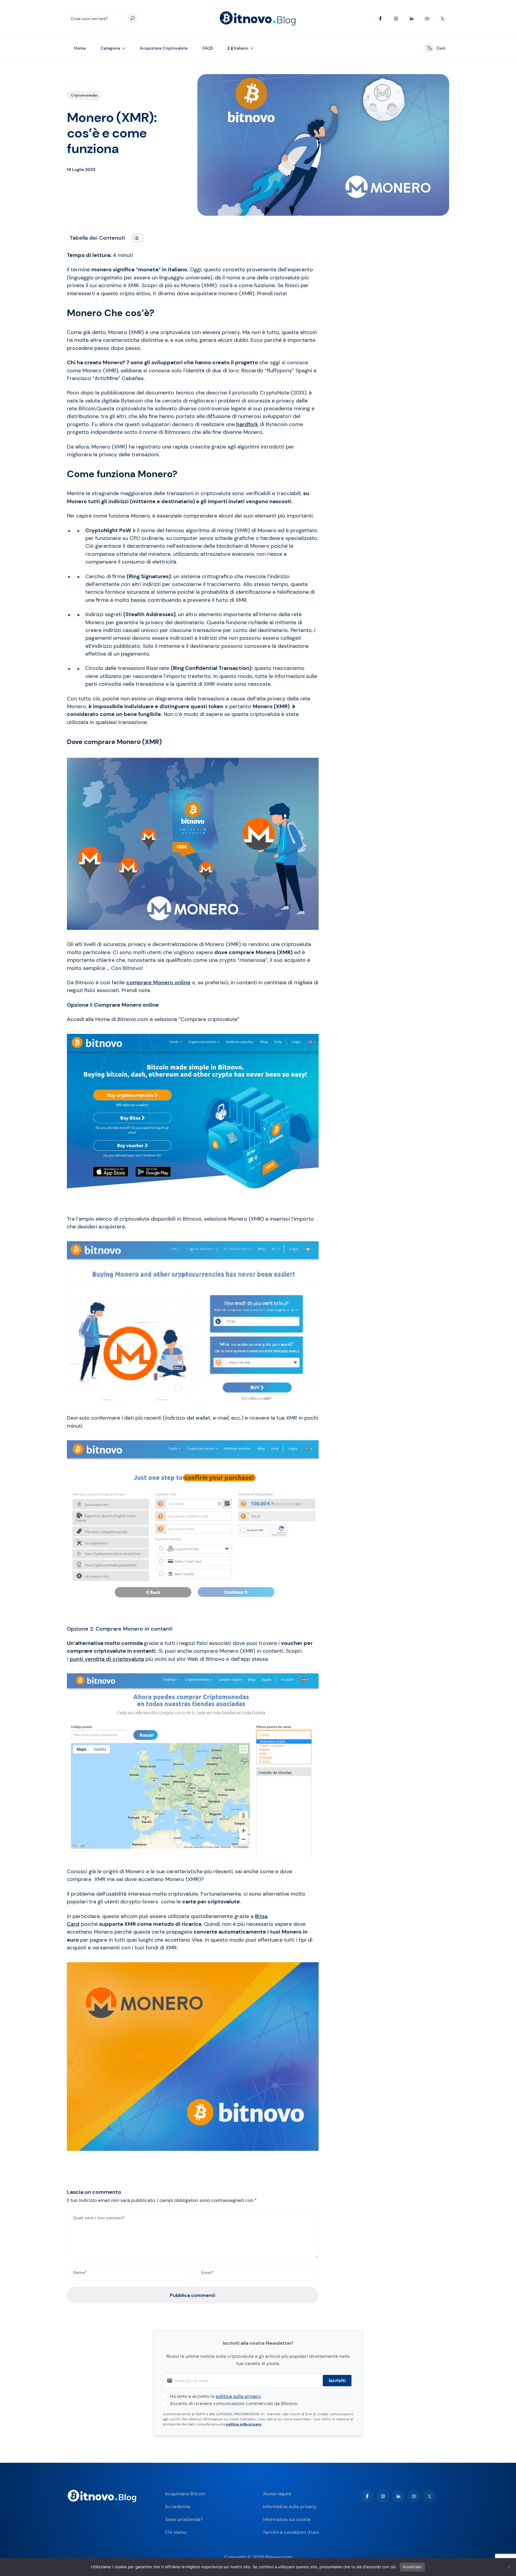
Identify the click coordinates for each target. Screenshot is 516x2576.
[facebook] (367, 2496)
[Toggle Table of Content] (135, 238)
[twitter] (429, 2496)
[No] (509, 2567)
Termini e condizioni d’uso (291, 2532)
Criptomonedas (84, 95)
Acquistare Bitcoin (185, 2494)
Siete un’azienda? (184, 2519)
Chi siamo (176, 2532)
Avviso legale (277, 2494)
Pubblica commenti (193, 2295)
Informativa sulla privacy (290, 2507)
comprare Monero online (158, 982)
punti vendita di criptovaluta (107, 1659)
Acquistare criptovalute (164, 48)
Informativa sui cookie (287, 2519)
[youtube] (414, 2496)
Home (80, 48)
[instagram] (383, 2496)
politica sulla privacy (238, 2396)
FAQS (208, 48)
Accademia (177, 2507)
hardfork (247, 424)
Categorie (110, 48)
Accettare (412, 2567)
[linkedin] (398, 2496)
